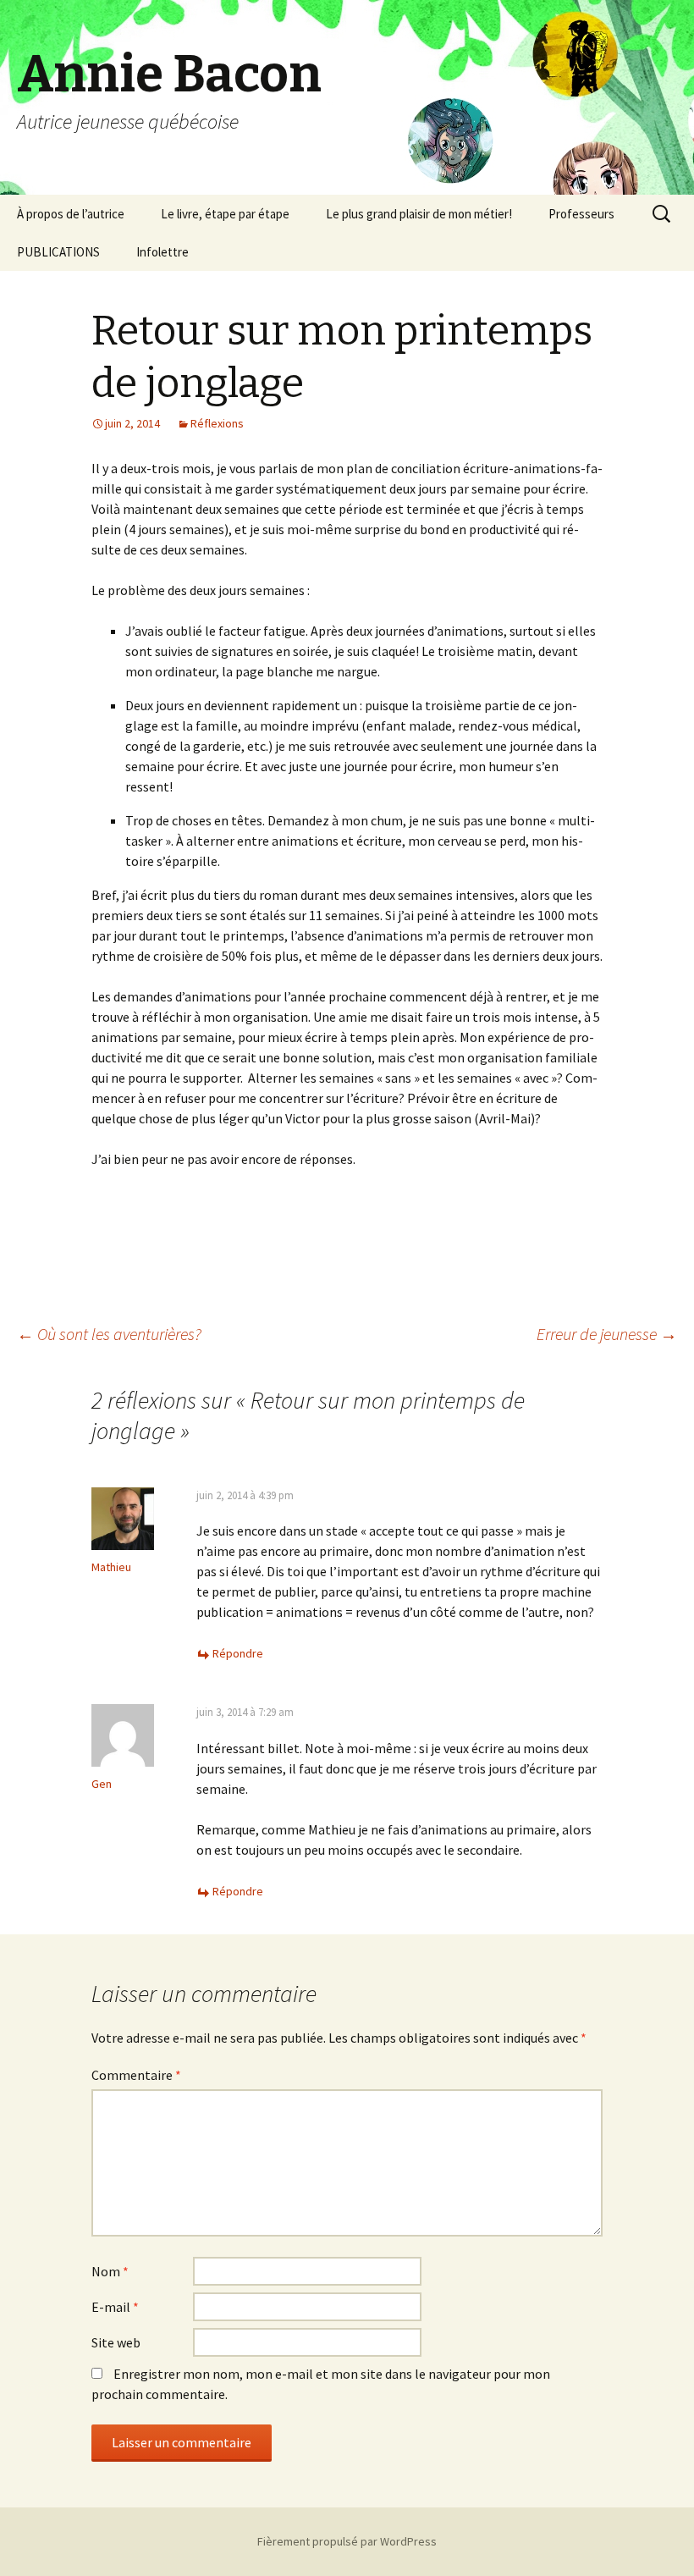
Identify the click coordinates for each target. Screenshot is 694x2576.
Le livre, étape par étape (225, 214)
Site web (116, 2342)
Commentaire (136, 2075)
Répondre (238, 1653)
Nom (110, 2271)
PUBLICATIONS (58, 252)
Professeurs (581, 214)
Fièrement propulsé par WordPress (347, 2541)
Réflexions (217, 423)
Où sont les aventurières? (109, 1334)
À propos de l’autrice (71, 214)
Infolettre (162, 252)
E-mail (115, 2307)
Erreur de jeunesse (607, 1334)
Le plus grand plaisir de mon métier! (419, 214)
